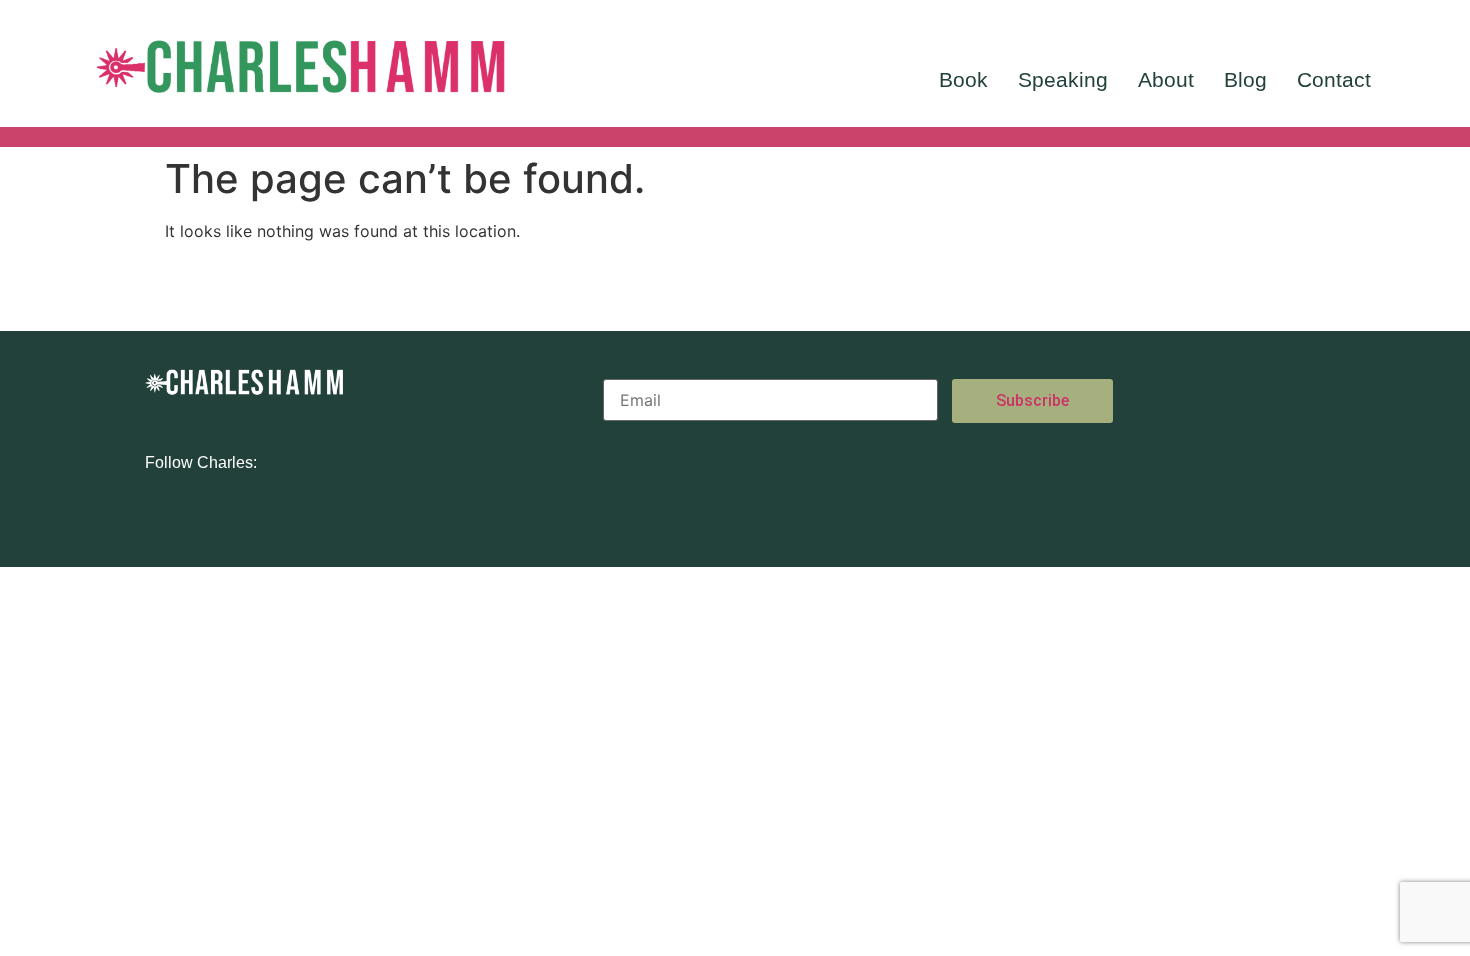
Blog (1245, 79)
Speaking (1063, 79)
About (1166, 79)
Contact (1334, 79)
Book (963, 79)
